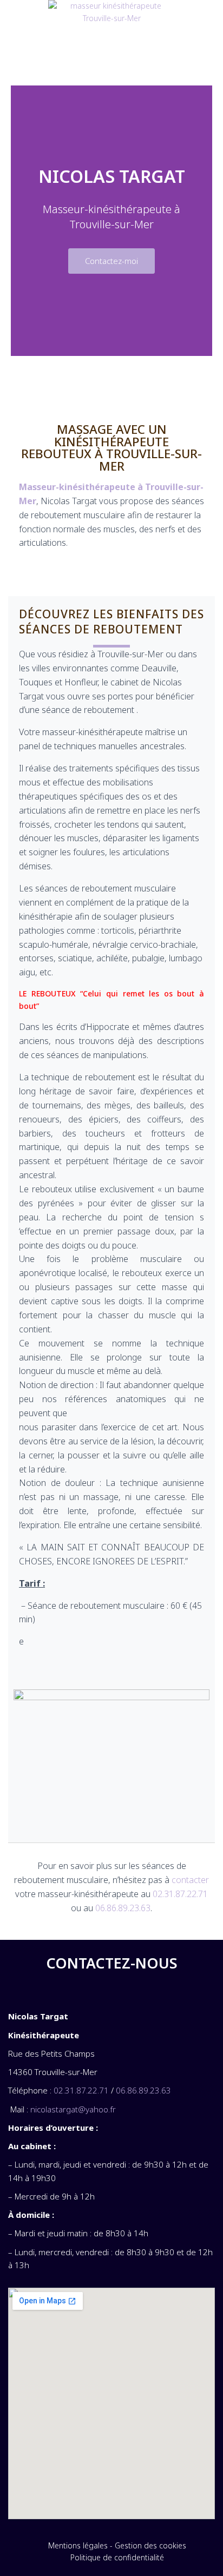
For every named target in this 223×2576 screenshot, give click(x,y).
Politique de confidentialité (117, 2557)
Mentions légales (78, 2545)
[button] (111, 60)
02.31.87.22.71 (180, 1894)
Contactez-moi (111, 261)
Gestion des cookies (150, 2545)
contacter (190, 1880)
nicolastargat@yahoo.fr (73, 2109)
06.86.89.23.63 (123, 1908)
